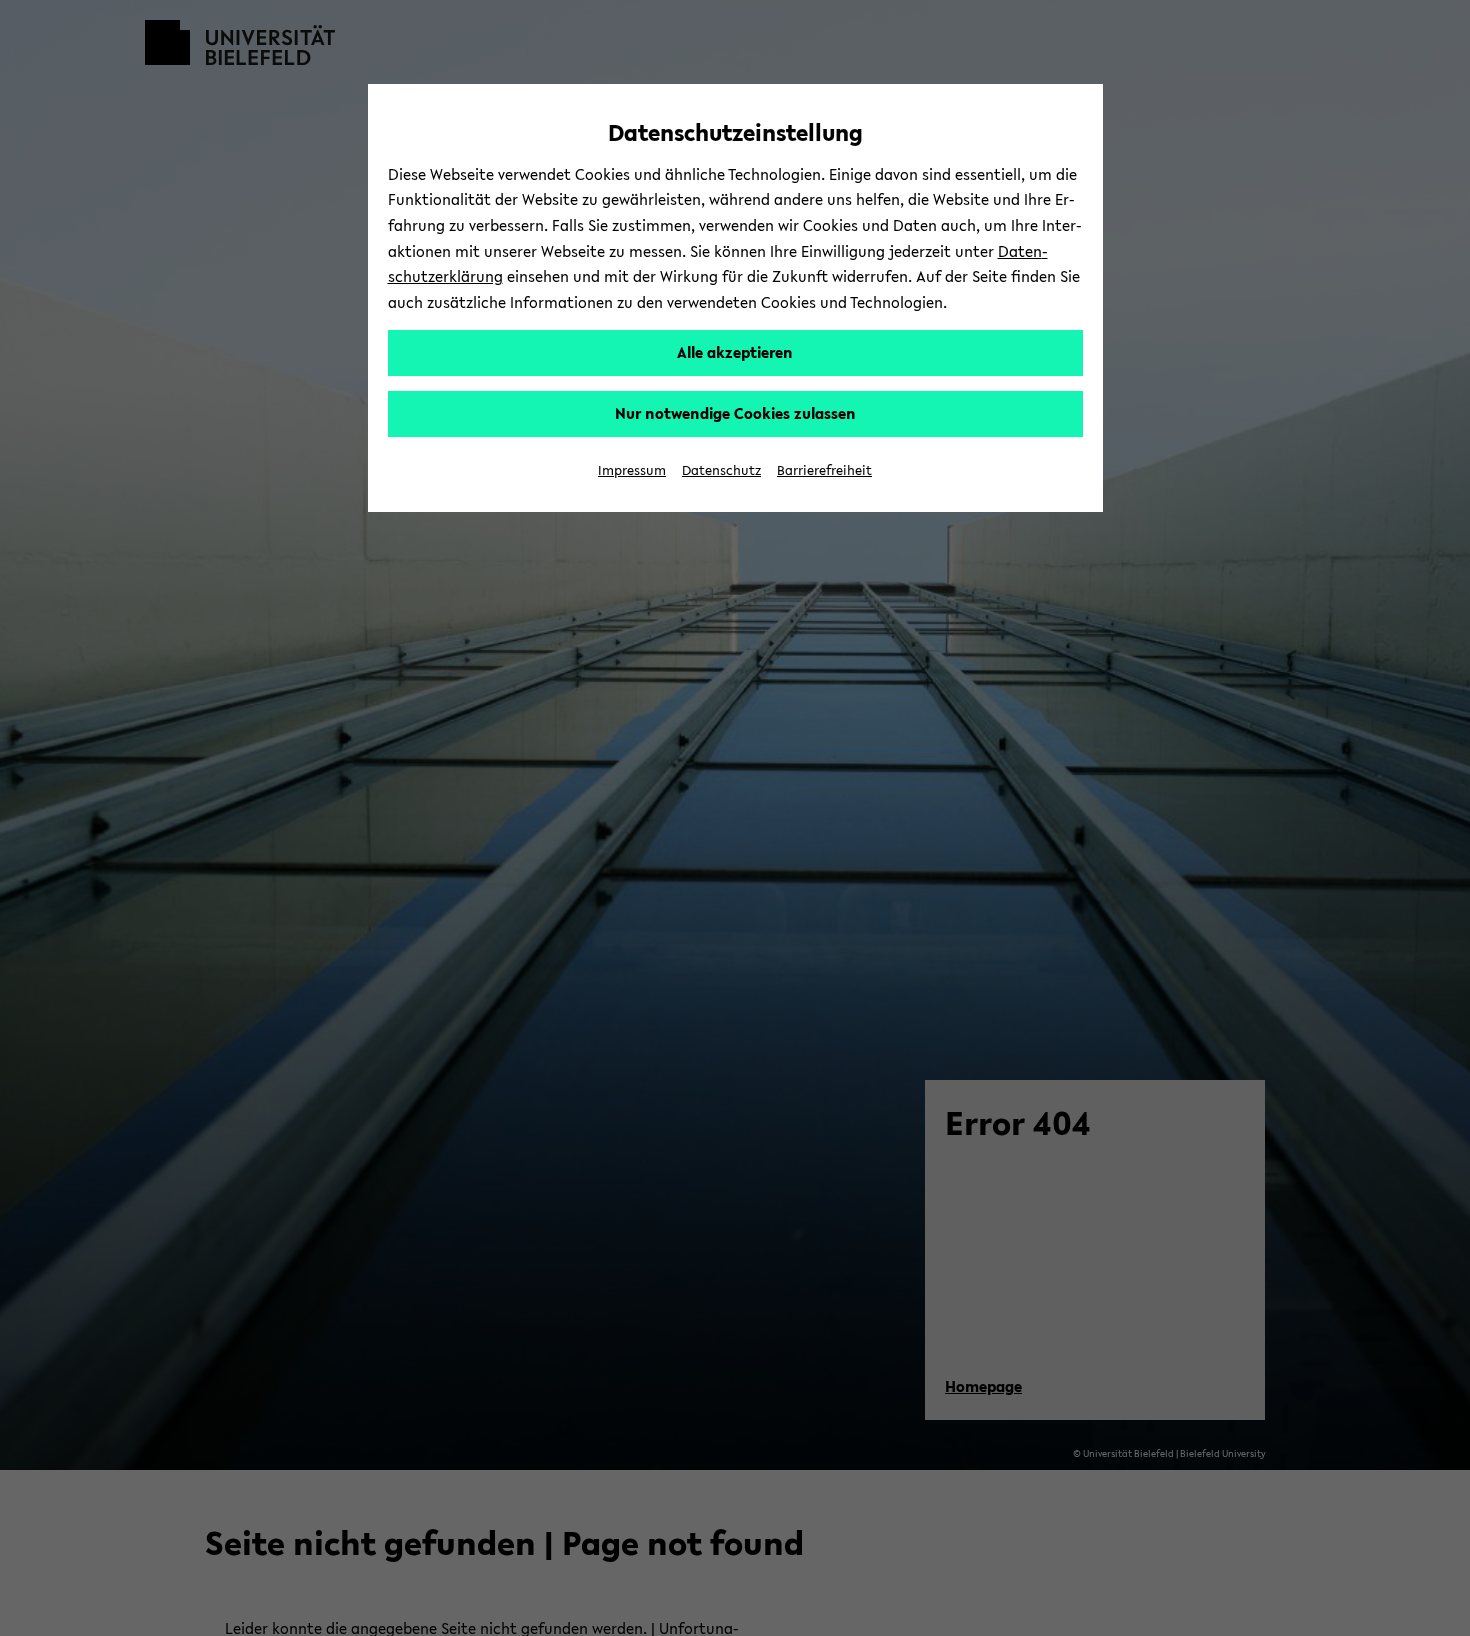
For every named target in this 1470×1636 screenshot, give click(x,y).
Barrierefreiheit (824, 470)
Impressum (632, 470)
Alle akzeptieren (735, 352)
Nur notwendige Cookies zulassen (735, 413)
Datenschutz (721, 470)
